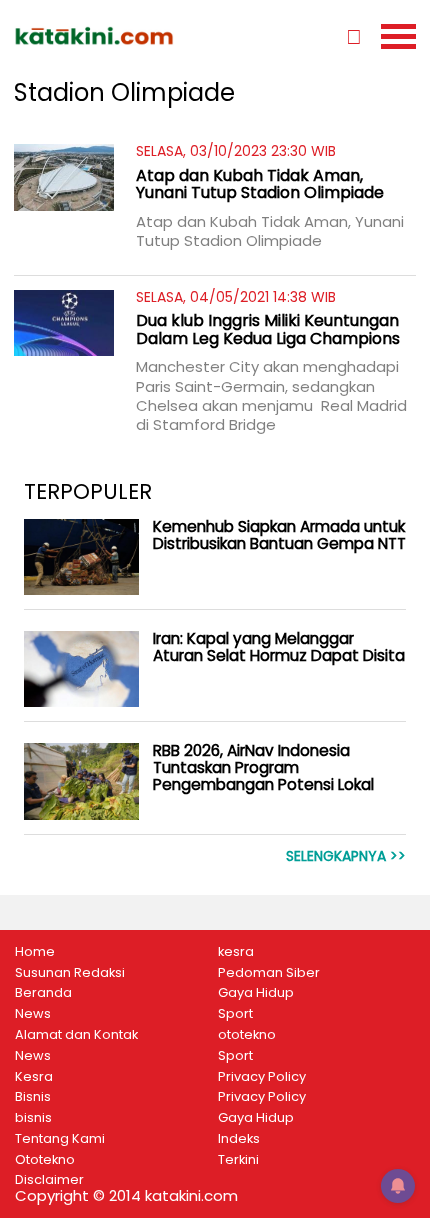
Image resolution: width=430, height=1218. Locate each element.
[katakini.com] (114, 36)
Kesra (34, 1077)
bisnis (33, 1118)
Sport (235, 1014)
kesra (236, 952)
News (33, 1014)
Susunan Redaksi (70, 973)
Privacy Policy (262, 1077)
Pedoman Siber (269, 973)
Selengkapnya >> (346, 856)
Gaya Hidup (256, 993)
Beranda (43, 993)
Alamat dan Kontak (76, 1035)
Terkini (238, 1160)
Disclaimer (49, 1180)
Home (35, 952)
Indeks (239, 1139)
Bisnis (33, 1097)
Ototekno (45, 1160)
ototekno (247, 1035)
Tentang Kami (60, 1139)
